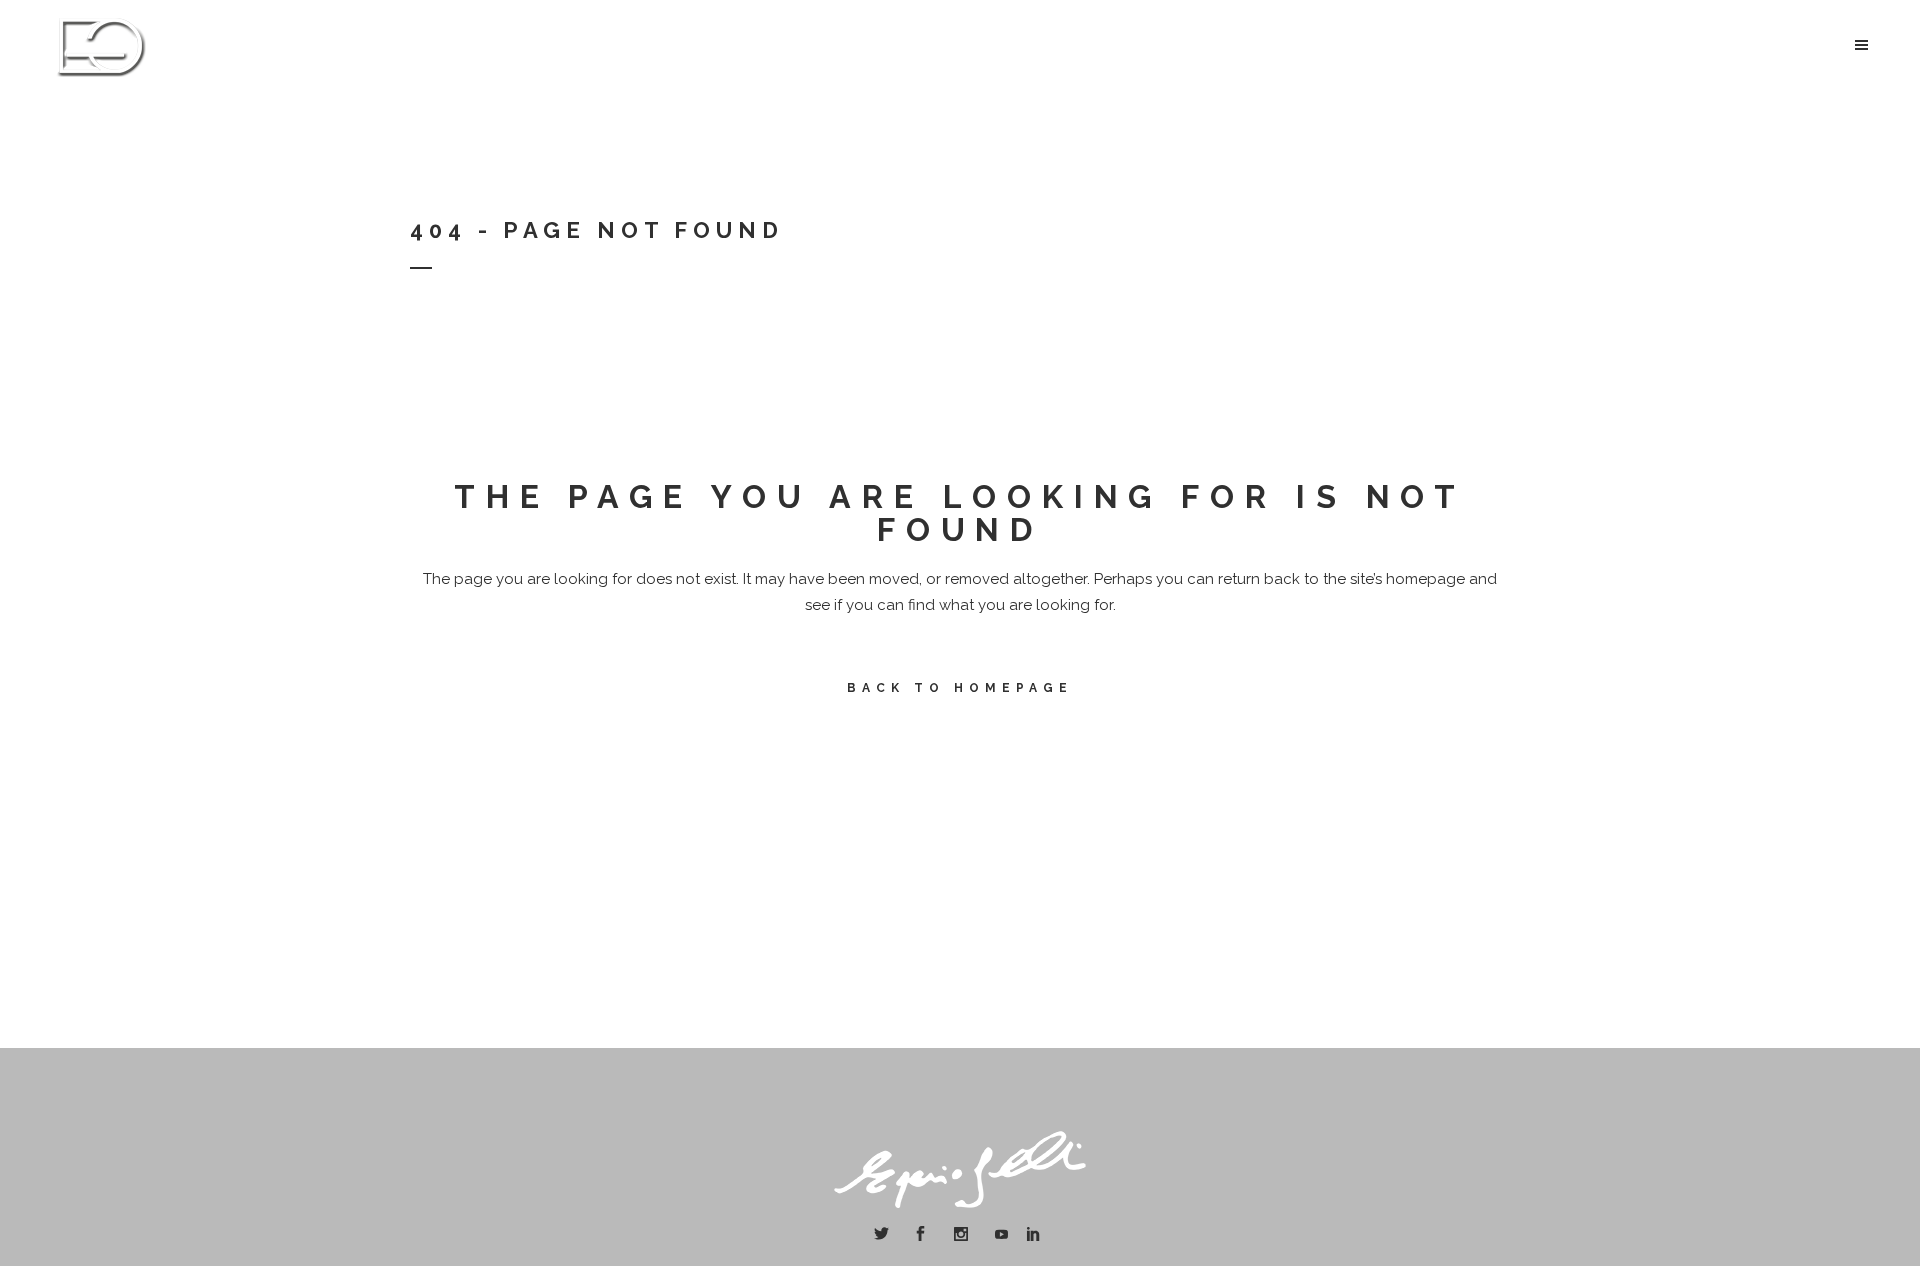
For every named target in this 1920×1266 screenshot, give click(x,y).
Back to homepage (960, 688)
